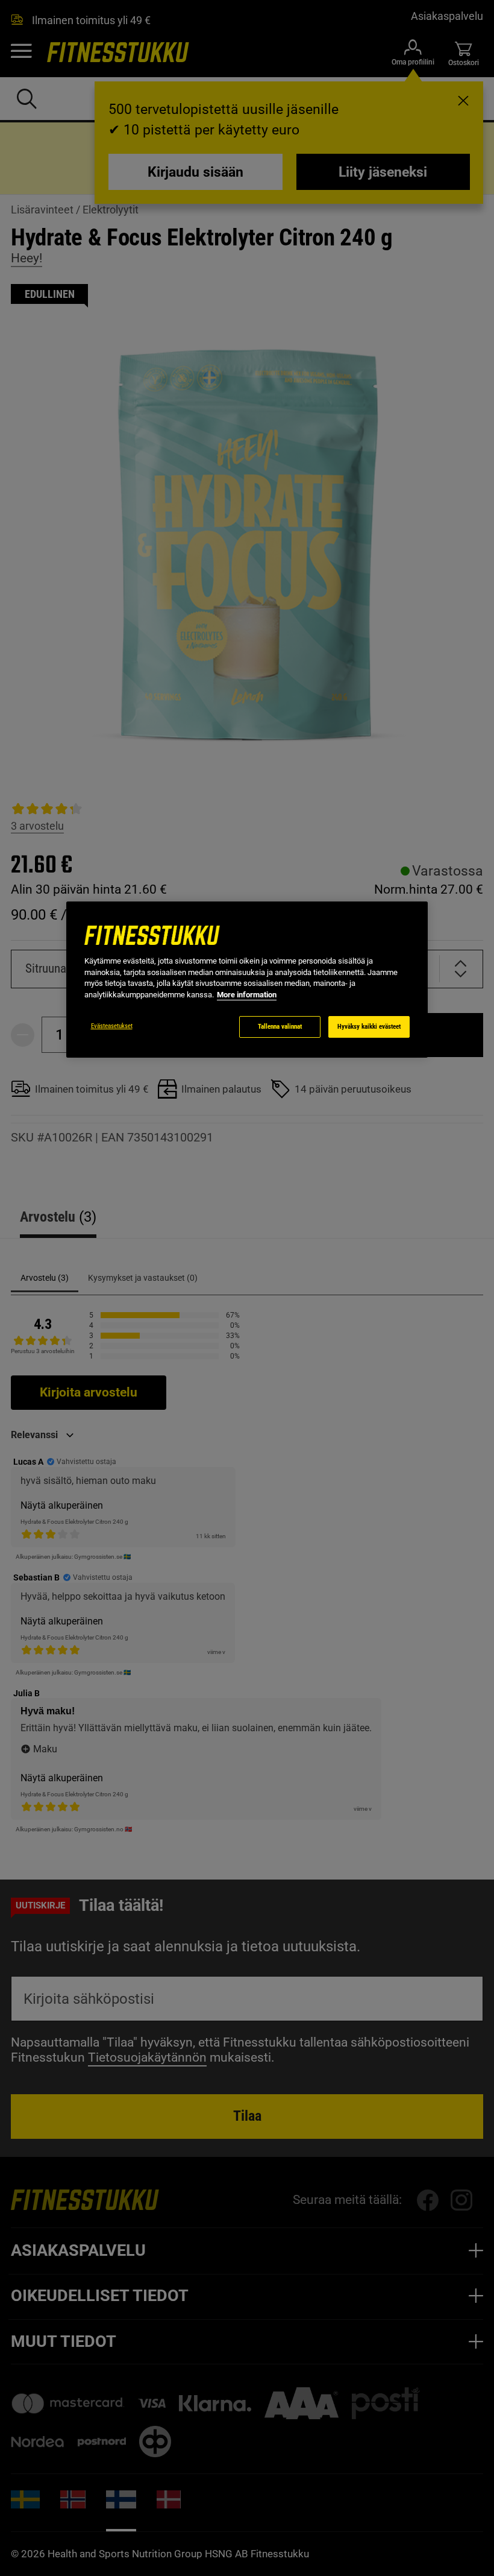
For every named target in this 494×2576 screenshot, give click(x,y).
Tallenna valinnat (280, 1027)
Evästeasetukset (112, 1026)
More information (247, 995)
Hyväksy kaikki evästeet (369, 1027)
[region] (247, 980)
